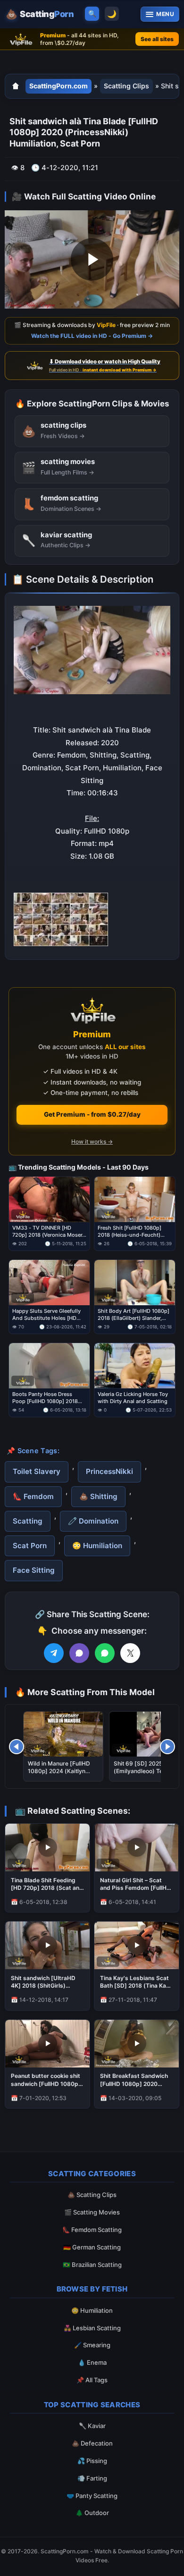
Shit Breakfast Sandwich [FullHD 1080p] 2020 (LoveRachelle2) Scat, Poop (134, 2080)
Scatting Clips (126, 86)
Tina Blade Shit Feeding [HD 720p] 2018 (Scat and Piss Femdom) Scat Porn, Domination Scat (47, 1884)
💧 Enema (92, 2362)
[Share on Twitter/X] (130, 1653)
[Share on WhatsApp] (105, 1653)
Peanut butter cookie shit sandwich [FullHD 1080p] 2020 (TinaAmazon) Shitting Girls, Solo (46, 2080)
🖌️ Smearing (92, 2345)
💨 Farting (92, 2478)
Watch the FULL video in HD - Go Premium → (92, 336)
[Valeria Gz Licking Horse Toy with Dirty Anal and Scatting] (135, 1366)
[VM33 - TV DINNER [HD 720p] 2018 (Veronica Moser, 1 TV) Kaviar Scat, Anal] (49, 1199)
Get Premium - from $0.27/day (92, 1114)
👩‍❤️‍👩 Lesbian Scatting (92, 2328)
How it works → (92, 1142)
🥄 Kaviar (92, 2426)
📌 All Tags (92, 2380)
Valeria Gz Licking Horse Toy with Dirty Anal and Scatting (133, 1398)
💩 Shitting (98, 1496)
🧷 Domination (93, 1521)
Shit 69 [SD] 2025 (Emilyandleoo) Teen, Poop (142, 1771)
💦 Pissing (92, 2461)
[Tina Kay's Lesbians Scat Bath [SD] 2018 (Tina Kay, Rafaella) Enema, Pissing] (137, 1945)
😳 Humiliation (97, 1546)
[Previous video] (17, 1747)
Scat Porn (30, 1546)
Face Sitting (34, 1570)
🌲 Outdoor (92, 2513)
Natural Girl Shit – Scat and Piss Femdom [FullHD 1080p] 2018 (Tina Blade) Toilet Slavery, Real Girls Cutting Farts (135, 1884)
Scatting (28, 1521)
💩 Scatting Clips (92, 2195)
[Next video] (167, 1747)
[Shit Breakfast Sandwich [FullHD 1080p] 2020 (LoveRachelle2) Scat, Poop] (137, 2044)
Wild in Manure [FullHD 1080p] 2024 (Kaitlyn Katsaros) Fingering (59, 1771)
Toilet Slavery (37, 1471)
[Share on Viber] (79, 1653)
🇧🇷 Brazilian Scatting (92, 2265)
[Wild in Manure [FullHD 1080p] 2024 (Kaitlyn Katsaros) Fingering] (63, 1734)
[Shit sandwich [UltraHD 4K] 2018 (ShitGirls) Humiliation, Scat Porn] (47, 1945)
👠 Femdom (33, 1496)
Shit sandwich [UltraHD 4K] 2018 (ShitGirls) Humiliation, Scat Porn (43, 1982)
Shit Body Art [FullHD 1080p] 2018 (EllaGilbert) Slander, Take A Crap (134, 1315)
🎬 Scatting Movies (92, 2212)
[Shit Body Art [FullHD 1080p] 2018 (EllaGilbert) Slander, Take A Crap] (135, 1283)
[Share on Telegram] (54, 1653)
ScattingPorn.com (59, 86)
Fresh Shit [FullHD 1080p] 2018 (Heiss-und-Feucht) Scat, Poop (130, 1232)
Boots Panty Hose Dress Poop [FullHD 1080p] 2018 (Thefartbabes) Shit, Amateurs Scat (45, 1398)
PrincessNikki (109, 1471)
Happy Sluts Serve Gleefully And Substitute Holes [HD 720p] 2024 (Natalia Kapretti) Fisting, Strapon (48, 1315)
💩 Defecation (92, 2443)
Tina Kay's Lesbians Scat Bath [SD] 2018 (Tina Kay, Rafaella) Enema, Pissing (136, 1982)
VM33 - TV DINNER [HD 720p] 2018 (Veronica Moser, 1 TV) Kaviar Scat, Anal (48, 1232)
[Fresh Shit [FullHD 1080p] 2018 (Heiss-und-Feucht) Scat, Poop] (135, 1199)
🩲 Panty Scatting (92, 2496)
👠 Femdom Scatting (92, 2230)
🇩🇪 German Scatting (92, 2247)
